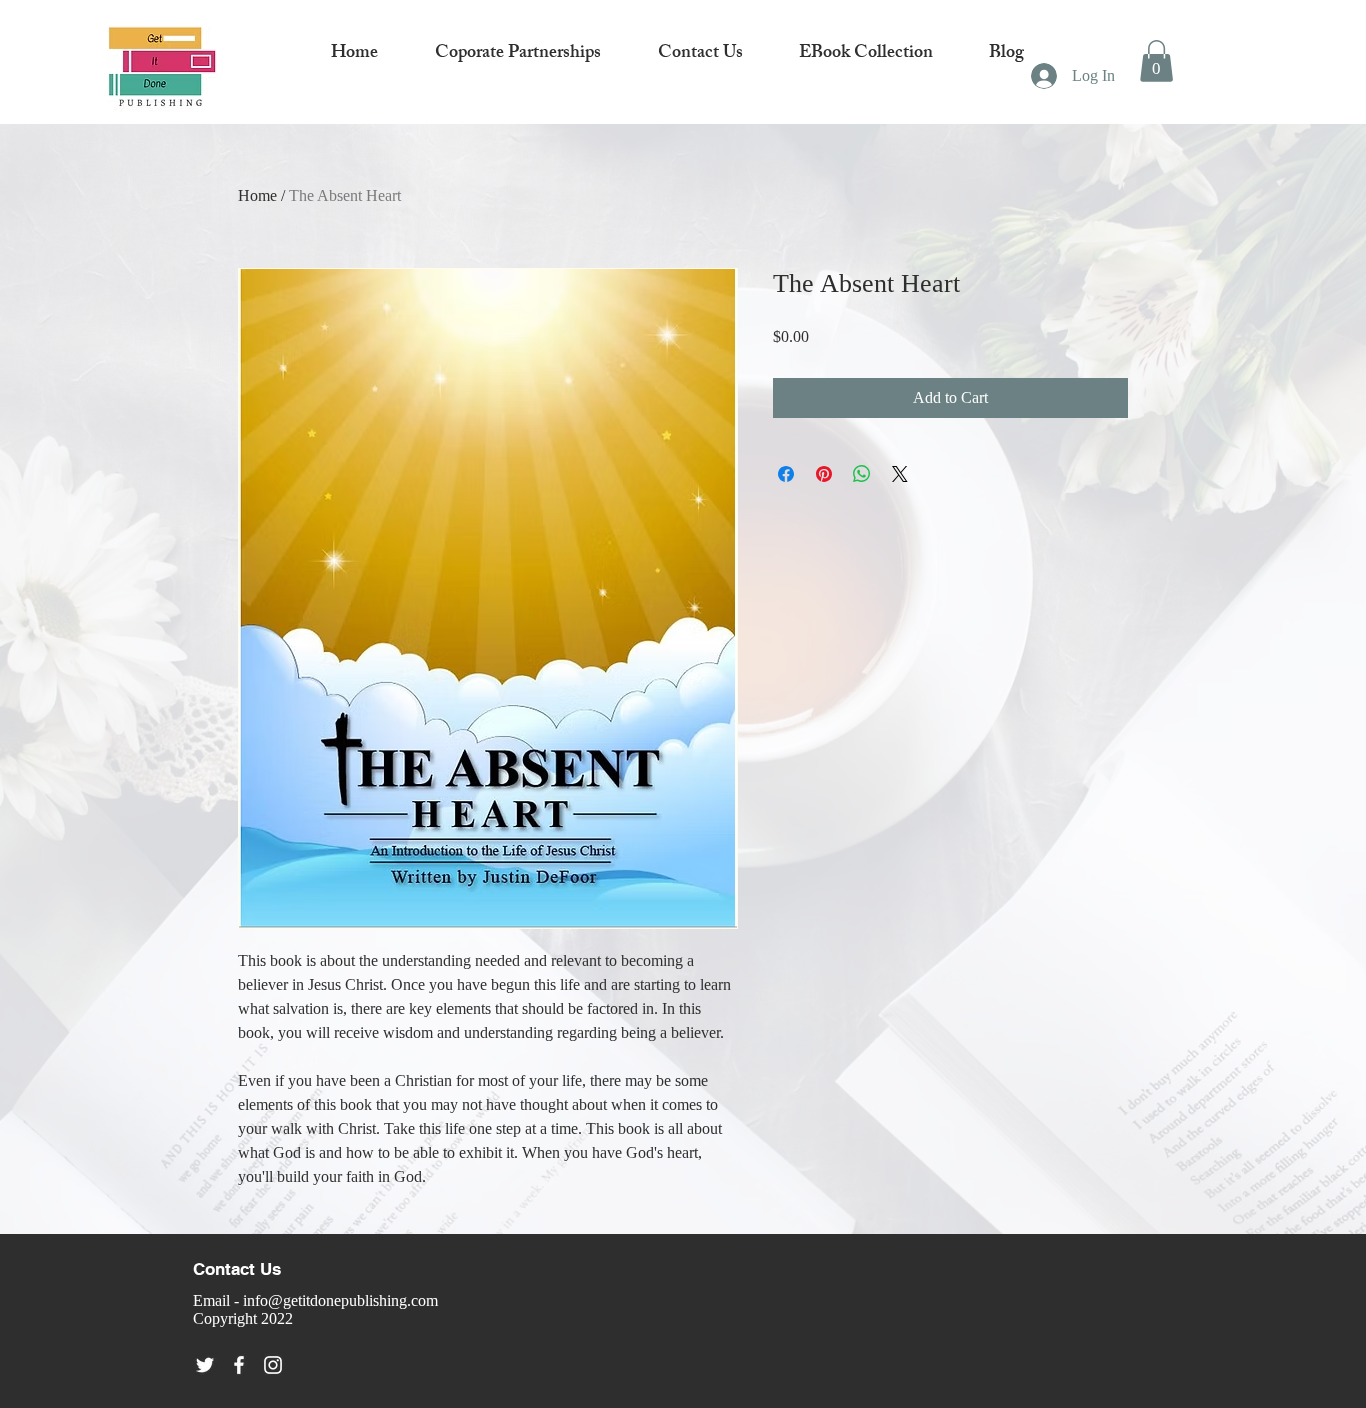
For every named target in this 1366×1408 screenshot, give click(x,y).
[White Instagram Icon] (273, 1365)
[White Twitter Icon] (205, 1365)
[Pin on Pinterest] (824, 474)
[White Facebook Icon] (239, 1365)
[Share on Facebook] (786, 474)
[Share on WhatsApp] (862, 474)
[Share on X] (900, 474)
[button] (1156, 61)
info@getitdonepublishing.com (340, 1300)
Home (257, 195)
